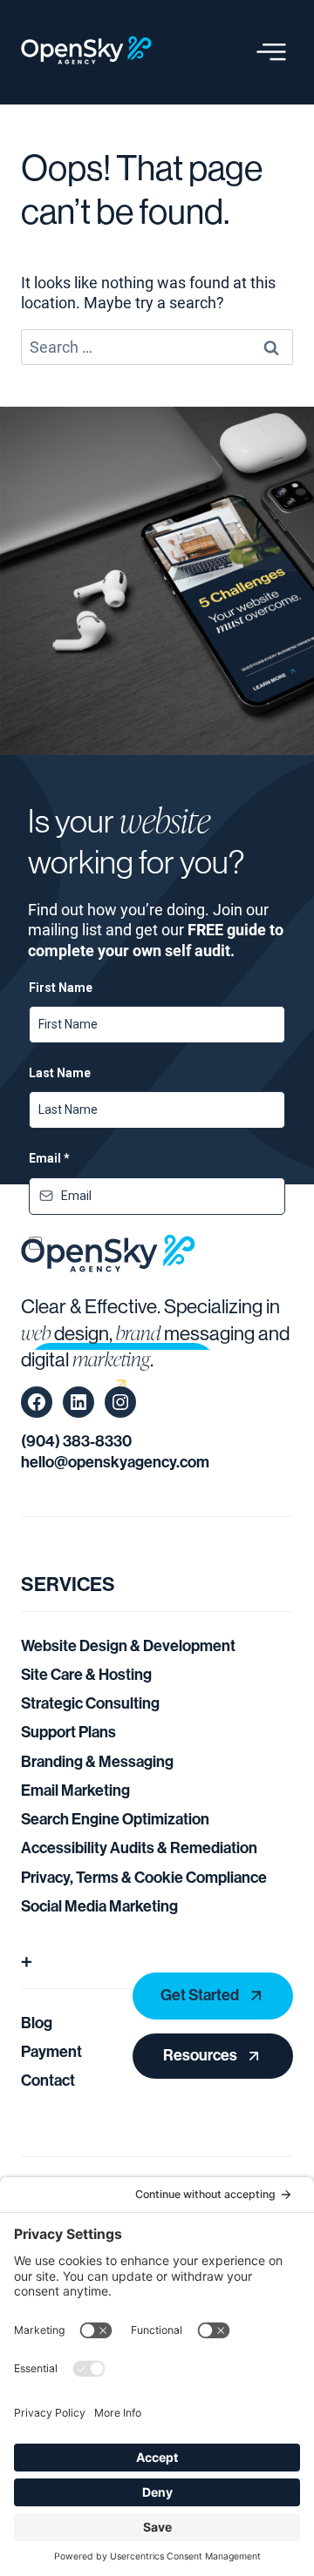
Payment (51, 2052)
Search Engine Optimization (115, 1819)
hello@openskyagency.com (115, 1462)
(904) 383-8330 (76, 1441)
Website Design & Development (128, 1646)
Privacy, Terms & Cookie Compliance (144, 1878)
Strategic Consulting (90, 1703)
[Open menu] (271, 52)
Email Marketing (75, 1790)
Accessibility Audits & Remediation (139, 1848)
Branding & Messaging (97, 1762)
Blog (37, 2023)
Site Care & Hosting (86, 1675)
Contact (48, 2080)
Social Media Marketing (99, 1906)
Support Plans (68, 1732)
